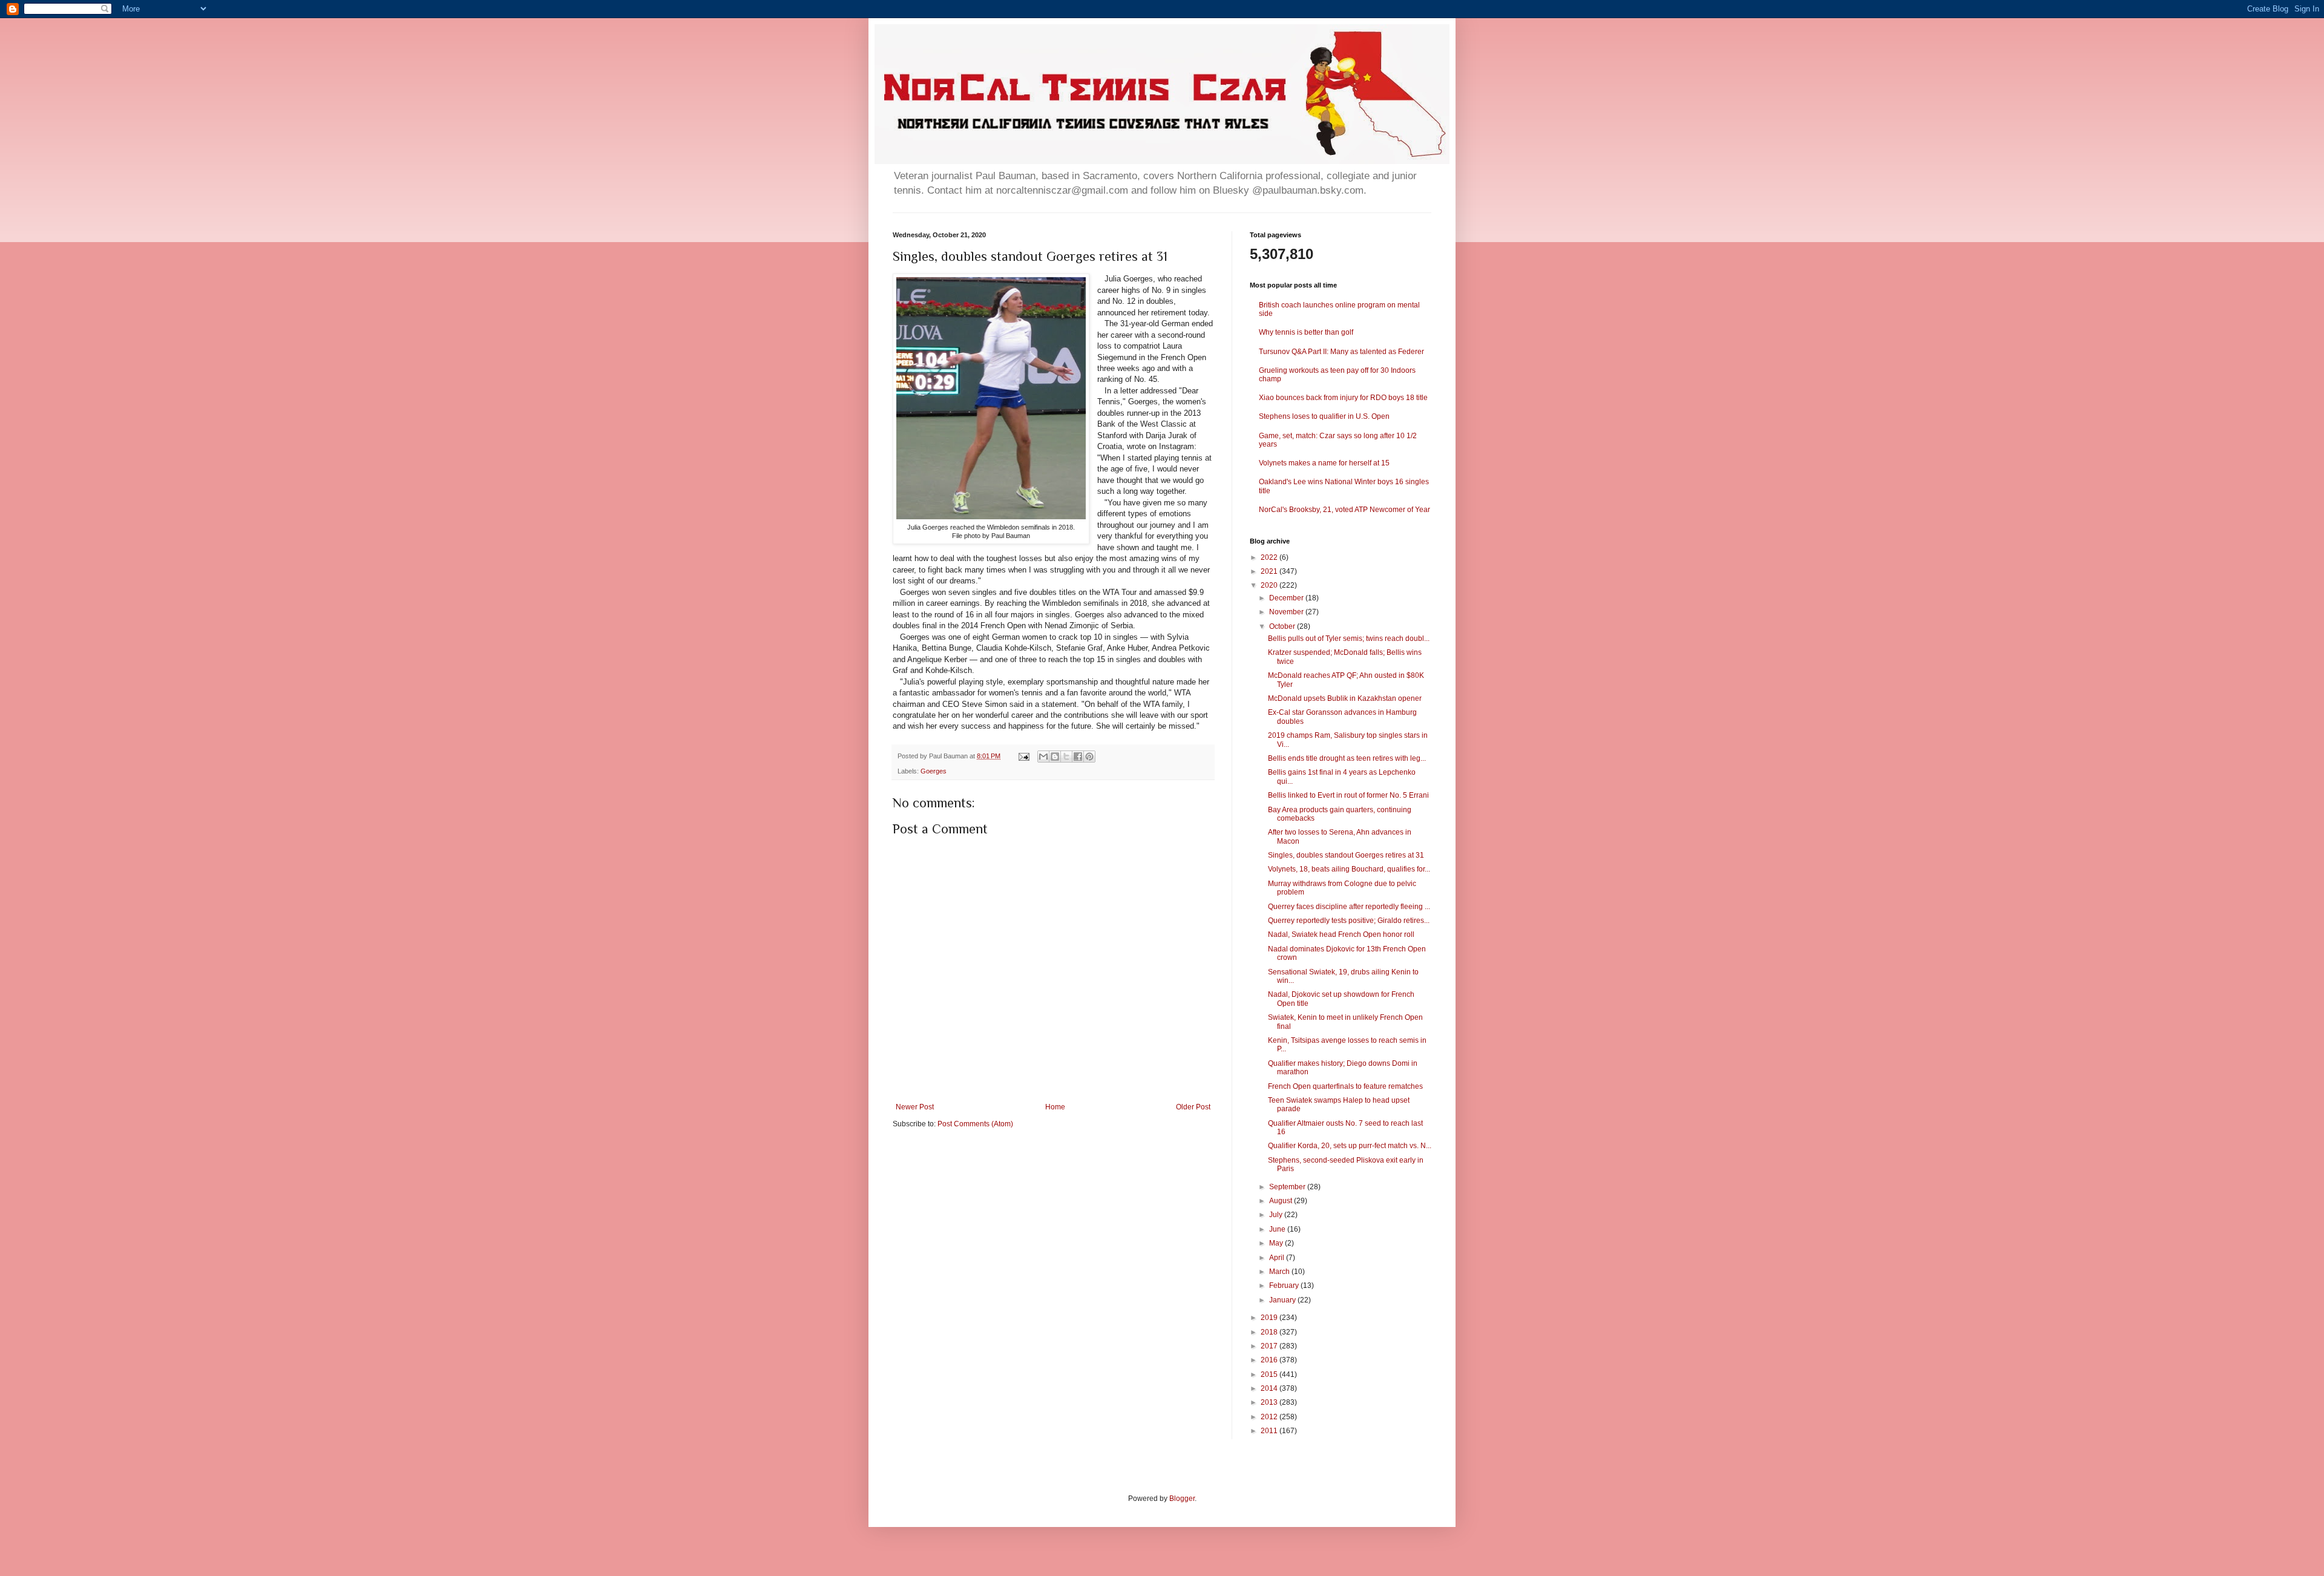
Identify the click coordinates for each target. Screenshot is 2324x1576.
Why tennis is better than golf (1306, 332)
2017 (1270, 1346)
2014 (1270, 1388)
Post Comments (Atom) (975, 1124)
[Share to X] (1066, 757)
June (1278, 1229)
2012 (1270, 1417)
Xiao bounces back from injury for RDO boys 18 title (1343, 398)
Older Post (1193, 1107)
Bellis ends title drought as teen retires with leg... (1347, 758)
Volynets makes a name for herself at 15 (1324, 463)
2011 (1270, 1431)
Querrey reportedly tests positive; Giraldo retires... (1349, 921)
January (1283, 1300)
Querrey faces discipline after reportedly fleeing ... (1349, 907)
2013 (1270, 1402)
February (1285, 1285)
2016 (1270, 1360)
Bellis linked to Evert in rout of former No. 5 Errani (1348, 795)
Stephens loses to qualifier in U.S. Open (1324, 416)
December (1287, 598)
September (1288, 1187)
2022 (1270, 557)
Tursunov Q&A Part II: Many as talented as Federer (1341, 352)
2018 (1270, 1332)
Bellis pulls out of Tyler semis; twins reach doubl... (1349, 639)
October (1283, 626)
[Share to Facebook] (1078, 757)
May (1277, 1243)
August (1282, 1201)
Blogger (1182, 1499)
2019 (1270, 1318)
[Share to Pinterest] (1089, 757)
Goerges (934, 771)
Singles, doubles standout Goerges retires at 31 (1346, 855)
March (1280, 1272)
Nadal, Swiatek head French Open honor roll (1341, 934)
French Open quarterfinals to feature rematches (1345, 1086)
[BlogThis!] (1055, 757)
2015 (1270, 1374)
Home (1055, 1107)
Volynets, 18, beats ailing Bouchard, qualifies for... (1349, 869)
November (1287, 612)
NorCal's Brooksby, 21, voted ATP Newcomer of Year (1344, 510)
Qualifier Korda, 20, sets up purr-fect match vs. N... (1350, 1146)
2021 (1270, 571)
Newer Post (915, 1107)
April (1278, 1258)
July (1277, 1215)
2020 (1270, 585)
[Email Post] (1023, 756)
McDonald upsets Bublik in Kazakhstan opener (1345, 698)
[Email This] (1043, 757)
